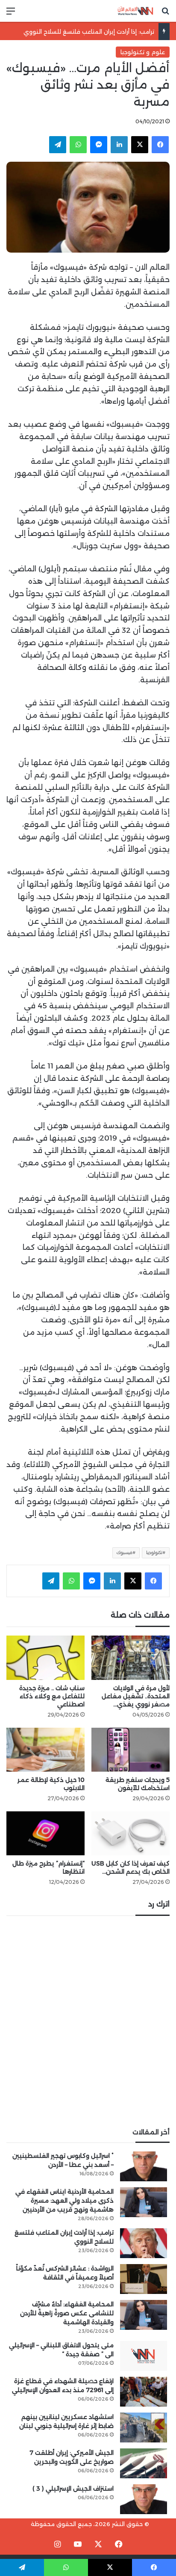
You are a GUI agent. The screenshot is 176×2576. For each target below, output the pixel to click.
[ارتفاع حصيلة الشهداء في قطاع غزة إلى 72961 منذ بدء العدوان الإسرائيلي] (144, 2392)
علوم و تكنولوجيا (143, 52)
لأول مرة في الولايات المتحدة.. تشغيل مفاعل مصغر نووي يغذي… (136, 1696)
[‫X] (140, 145)
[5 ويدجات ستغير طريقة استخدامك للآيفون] (131, 1750)
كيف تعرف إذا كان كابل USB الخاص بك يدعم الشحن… (131, 1867)
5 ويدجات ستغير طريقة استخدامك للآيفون (138, 1784)
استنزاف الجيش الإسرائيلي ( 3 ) (73, 2489)
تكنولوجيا (154, 1553)
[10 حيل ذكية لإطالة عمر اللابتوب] (45, 1750)
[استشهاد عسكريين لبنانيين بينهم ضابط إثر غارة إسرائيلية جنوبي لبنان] (144, 2428)
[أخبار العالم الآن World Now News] (135, 11)
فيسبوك (125, 1553)
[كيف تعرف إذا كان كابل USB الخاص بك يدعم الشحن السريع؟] (131, 1833)
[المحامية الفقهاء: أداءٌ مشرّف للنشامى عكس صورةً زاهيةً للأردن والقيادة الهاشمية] (144, 2315)
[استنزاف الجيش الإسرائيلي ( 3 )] (144, 2499)
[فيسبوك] (160, 145)
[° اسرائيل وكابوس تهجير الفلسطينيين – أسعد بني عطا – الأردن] (144, 2166)
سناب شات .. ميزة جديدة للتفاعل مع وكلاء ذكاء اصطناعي (52, 1696)
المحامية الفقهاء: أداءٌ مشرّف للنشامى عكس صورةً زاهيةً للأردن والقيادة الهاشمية (67, 2313)
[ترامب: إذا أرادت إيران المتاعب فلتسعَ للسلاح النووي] (144, 2243)
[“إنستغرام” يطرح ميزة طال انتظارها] (45, 1833)
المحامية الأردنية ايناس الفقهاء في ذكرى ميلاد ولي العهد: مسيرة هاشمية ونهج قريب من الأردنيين (65, 2201)
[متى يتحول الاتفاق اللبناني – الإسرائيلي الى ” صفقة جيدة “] (144, 2356)
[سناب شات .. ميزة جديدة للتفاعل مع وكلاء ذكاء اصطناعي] (45, 1658)
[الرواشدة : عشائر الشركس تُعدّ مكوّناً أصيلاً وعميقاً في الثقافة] (144, 2279)
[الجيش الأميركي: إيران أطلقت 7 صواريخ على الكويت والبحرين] (144, 2463)
